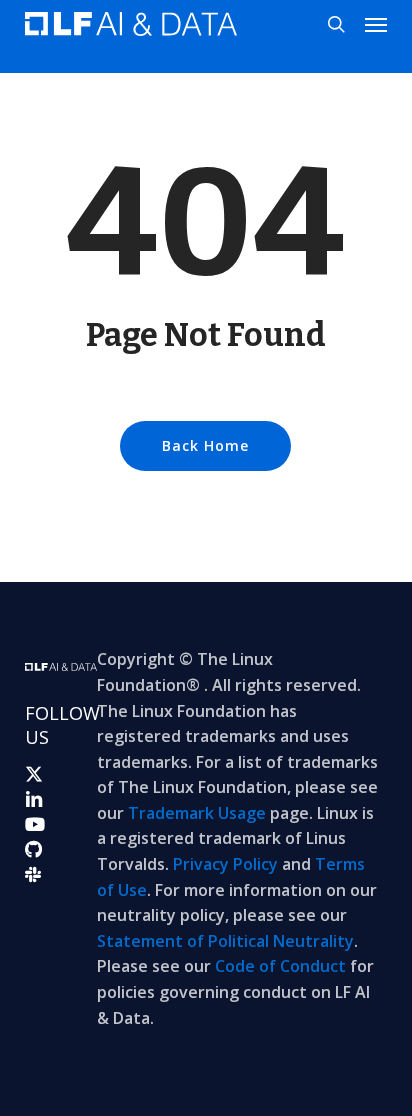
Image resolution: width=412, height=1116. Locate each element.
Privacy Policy (225, 864)
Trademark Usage (197, 813)
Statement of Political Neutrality (225, 941)
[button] (376, 24)
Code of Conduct (280, 966)
